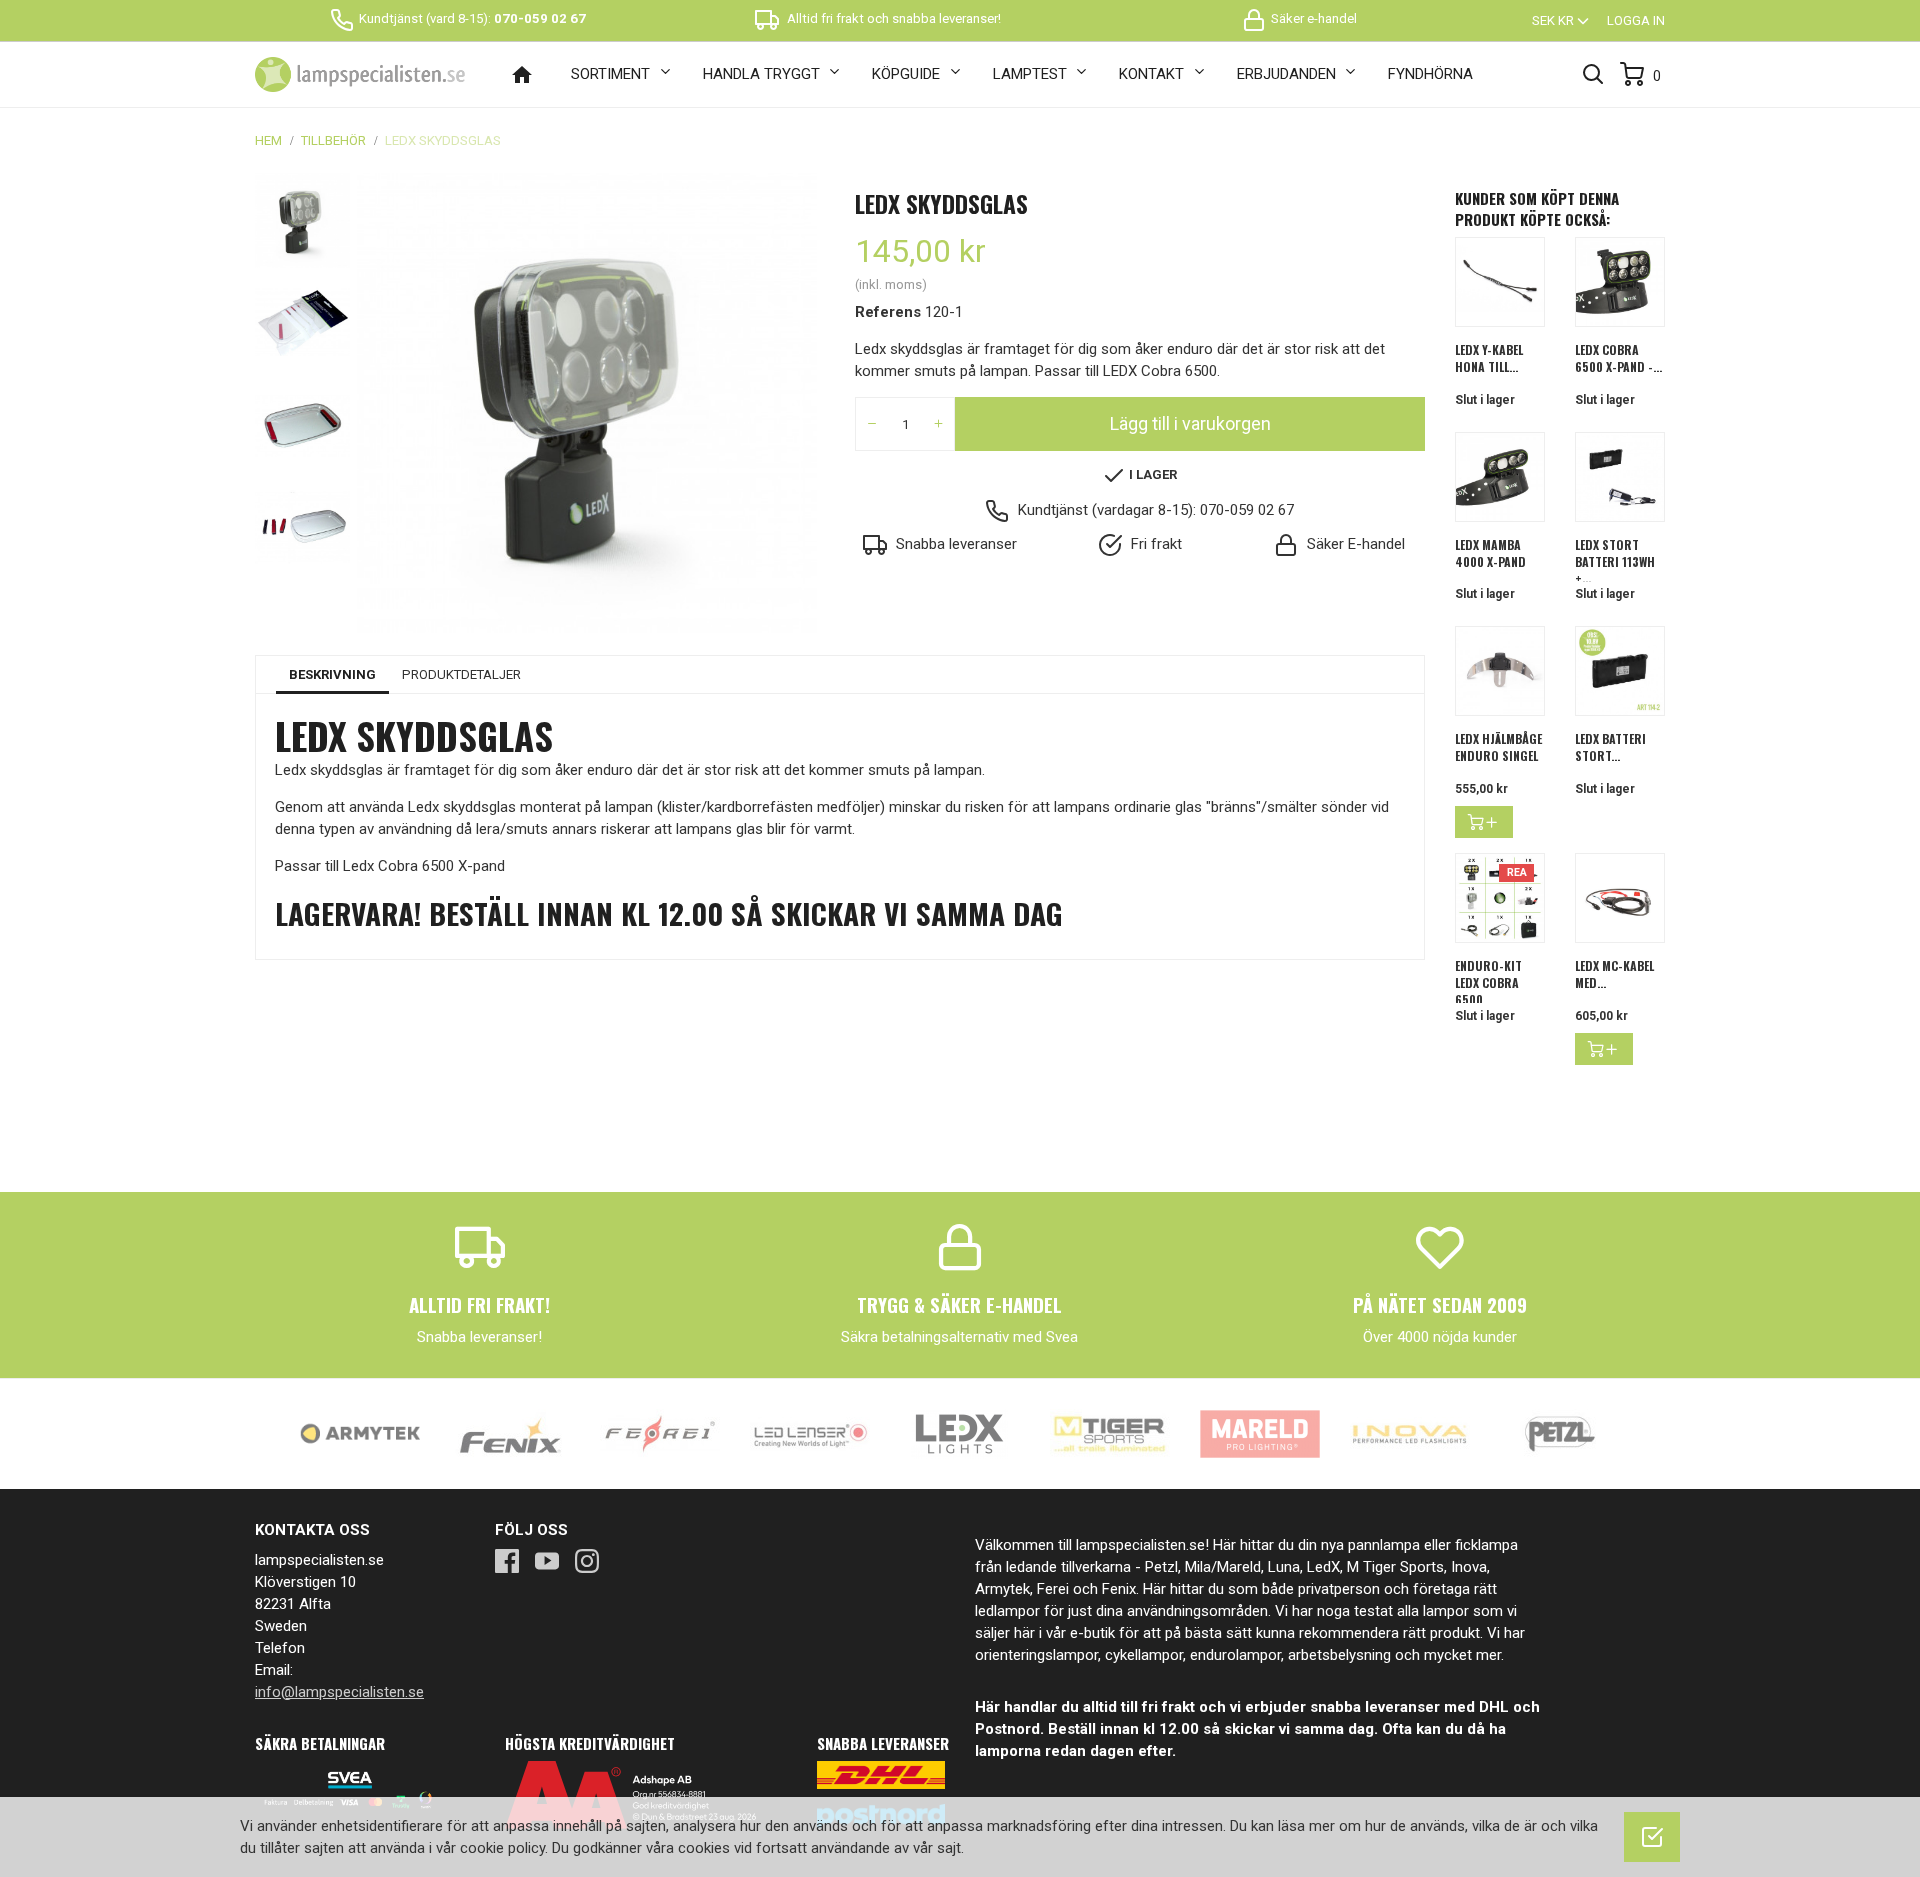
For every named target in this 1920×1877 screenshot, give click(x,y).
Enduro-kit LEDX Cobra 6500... (1488, 982)
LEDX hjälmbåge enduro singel (1498, 747)
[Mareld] (1260, 1433)
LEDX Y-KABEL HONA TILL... (1489, 358)
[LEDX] (960, 1433)
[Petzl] (1560, 1433)
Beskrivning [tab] (332, 674)
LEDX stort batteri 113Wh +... (1615, 561)
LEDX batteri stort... (1610, 747)
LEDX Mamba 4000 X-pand (1490, 553)
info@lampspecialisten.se (339, 1692)
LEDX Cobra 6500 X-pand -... (1618, 358)
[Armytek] (360, 1433)
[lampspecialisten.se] (360, 75)
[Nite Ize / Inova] (1410, 1433)
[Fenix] (510, 1433)
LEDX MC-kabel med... (1614, 974)
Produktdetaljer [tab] (461, 674)
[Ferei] (660, 1433)
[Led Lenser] (810, 1433)
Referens (888, 312)
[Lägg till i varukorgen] (1484, 822)
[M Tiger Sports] (1110, 1433)
